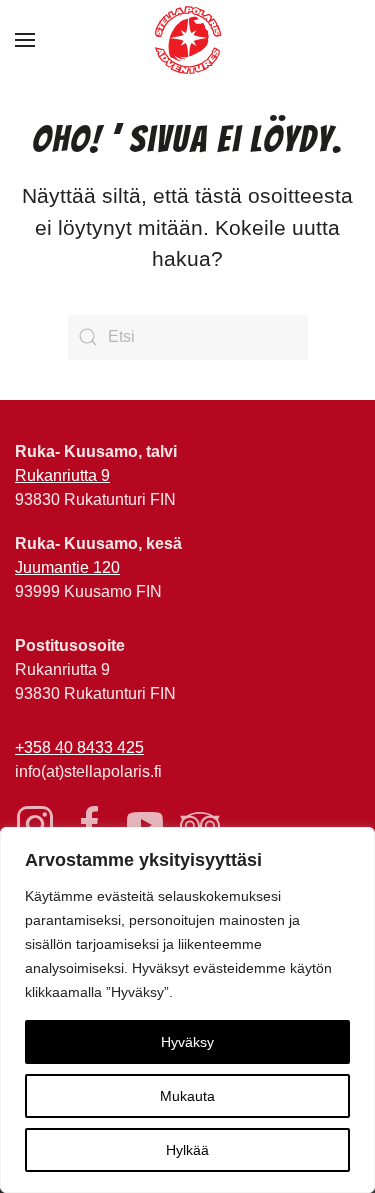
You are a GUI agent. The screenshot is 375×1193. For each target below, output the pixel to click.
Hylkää (187, 1150)
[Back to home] (188, 40)
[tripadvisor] (200, 822)
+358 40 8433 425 (79, 747)
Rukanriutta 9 (62, 475)
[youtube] (145, 822)
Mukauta (187, 1096)
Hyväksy (187, 1042)
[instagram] (35, 822)
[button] (25, 40)
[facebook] (90, 822)
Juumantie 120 (67, 567)
